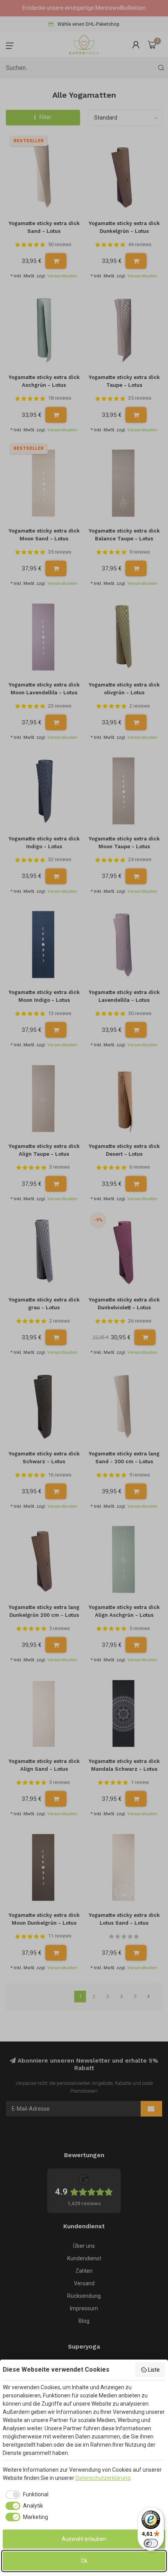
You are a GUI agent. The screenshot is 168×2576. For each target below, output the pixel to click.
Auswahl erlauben (84, 2539)
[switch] (151, 2543)
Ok (84, 2561)
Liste (154, 2370)
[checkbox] (26, 2495)
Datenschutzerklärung (103, 2478)
